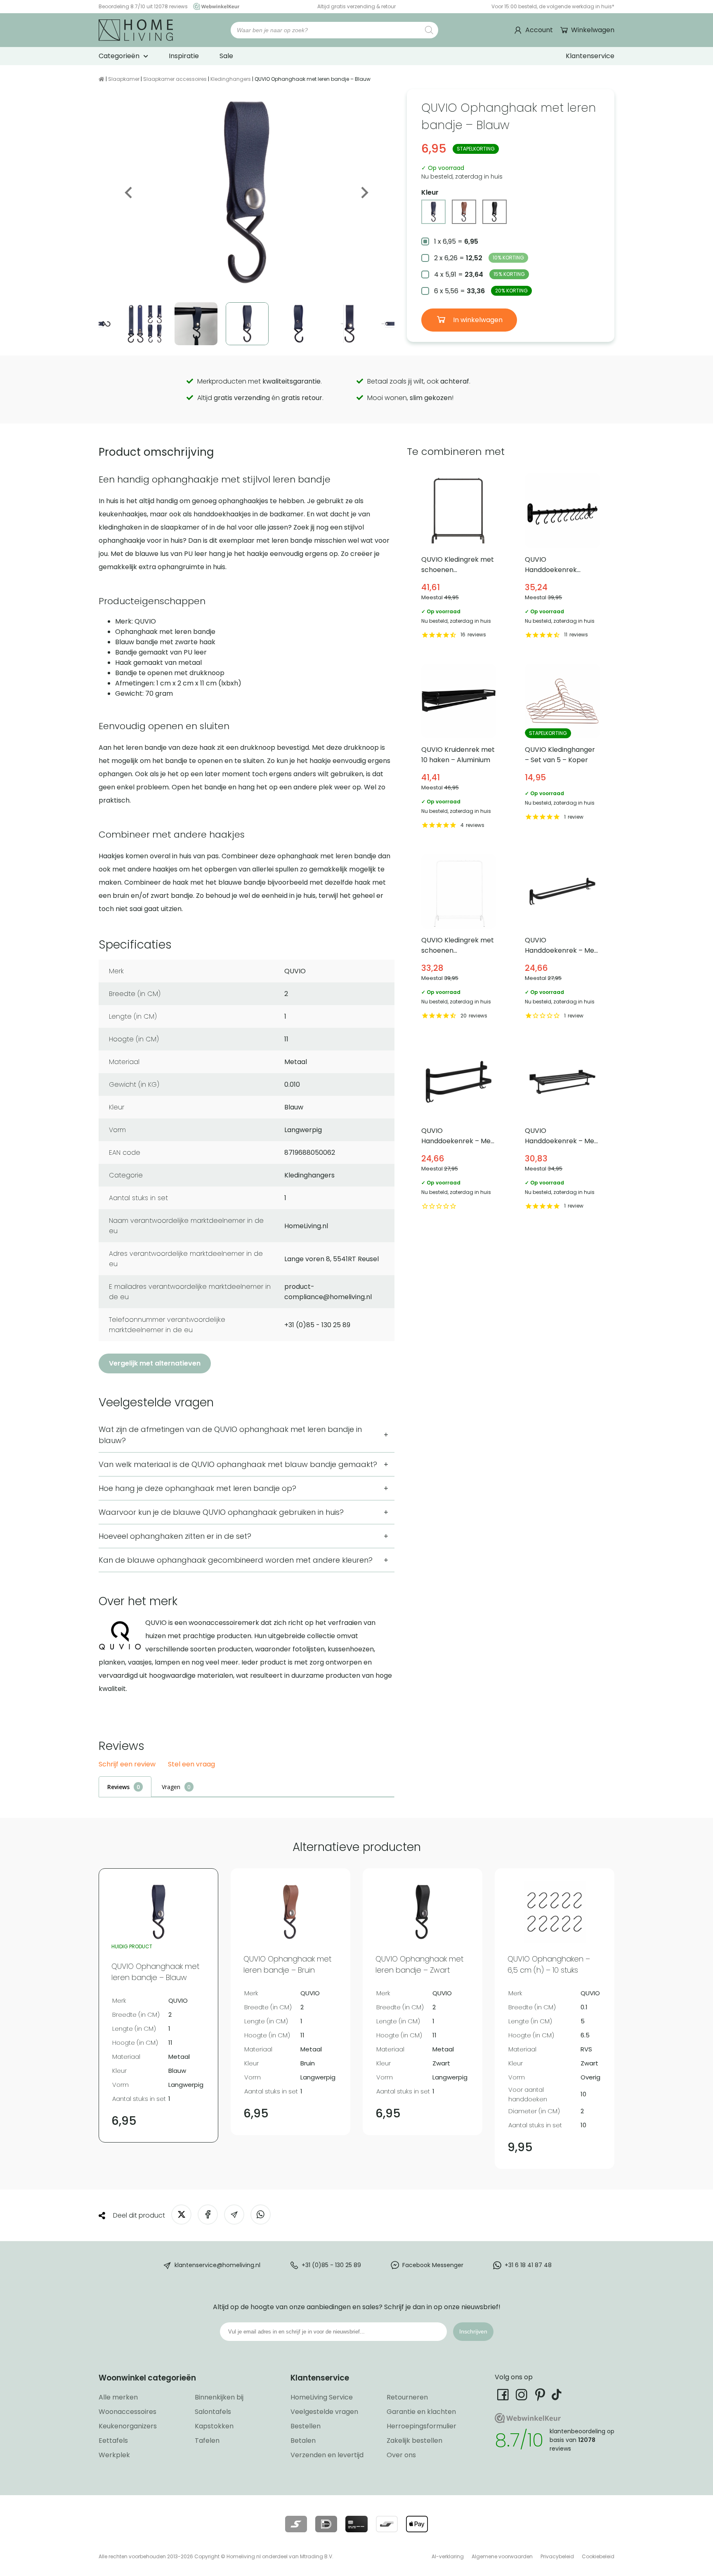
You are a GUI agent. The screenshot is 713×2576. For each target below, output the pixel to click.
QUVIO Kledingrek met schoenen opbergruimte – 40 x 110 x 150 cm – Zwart (459, 557)
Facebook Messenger (433, 2265)
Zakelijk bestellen (414, 2441)
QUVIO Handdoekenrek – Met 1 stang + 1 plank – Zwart (562, 1128)
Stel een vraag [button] (191, 1765)
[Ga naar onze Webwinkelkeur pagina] (214, 6)
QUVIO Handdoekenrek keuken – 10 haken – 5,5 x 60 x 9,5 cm (562, 557)
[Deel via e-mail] (234, 2215)
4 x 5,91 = (479, 274)
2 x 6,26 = (479, 258)
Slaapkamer (124, 79)
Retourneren (407, 2397)
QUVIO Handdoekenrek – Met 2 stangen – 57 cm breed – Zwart (562, 938)
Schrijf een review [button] (127, 1765)
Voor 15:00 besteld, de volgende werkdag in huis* (553, 6)
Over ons (401, 2455)
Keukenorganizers (128, 2426)
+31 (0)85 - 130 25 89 (331, 2265)
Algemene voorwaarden (502, 2556)
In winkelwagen (477, 320)
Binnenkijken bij (219, 2397)
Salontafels (213, 2412)
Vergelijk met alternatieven (155, 1363)
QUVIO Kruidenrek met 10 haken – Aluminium (459, 748)
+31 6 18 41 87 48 (528, 2265)
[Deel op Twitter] (181, 2215)
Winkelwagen (593, 30)
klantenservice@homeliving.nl (217, 2265)
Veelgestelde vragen (324, 2412)
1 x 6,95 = (456, 241)
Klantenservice (590, 56)
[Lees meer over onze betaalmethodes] (296, 2524)
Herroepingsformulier (421, 2426)
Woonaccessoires (127, 2412)
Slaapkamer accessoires (175, 79)
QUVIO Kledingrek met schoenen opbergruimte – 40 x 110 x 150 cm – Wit (459, 938)
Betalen (303, 2441)
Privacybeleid (557, 2556)
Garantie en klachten (421, 2412)
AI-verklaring (448, 2556)
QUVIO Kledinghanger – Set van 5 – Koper (562, 748)
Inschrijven (473, 2331)
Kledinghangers (231, 79)
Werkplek (114, 2455)
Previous (129, 193)
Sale (226, 56)
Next (364, 193)
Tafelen (207, 2441)
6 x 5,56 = (481, 291)
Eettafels (113, 2441)
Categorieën (119, 56)
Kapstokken (214, 2426)
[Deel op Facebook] (208, 2215)
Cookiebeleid (598, 2556)
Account (539, 30)
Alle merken (118, 2397)
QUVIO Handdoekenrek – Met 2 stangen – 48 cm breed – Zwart (459, 1128)
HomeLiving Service (322, 2397)
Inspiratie (184, 56)
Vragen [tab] (171, 1787)
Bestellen (306, 2426)
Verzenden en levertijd (327, 2455)
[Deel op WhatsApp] (261, 2215)
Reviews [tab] (118, 1787)
